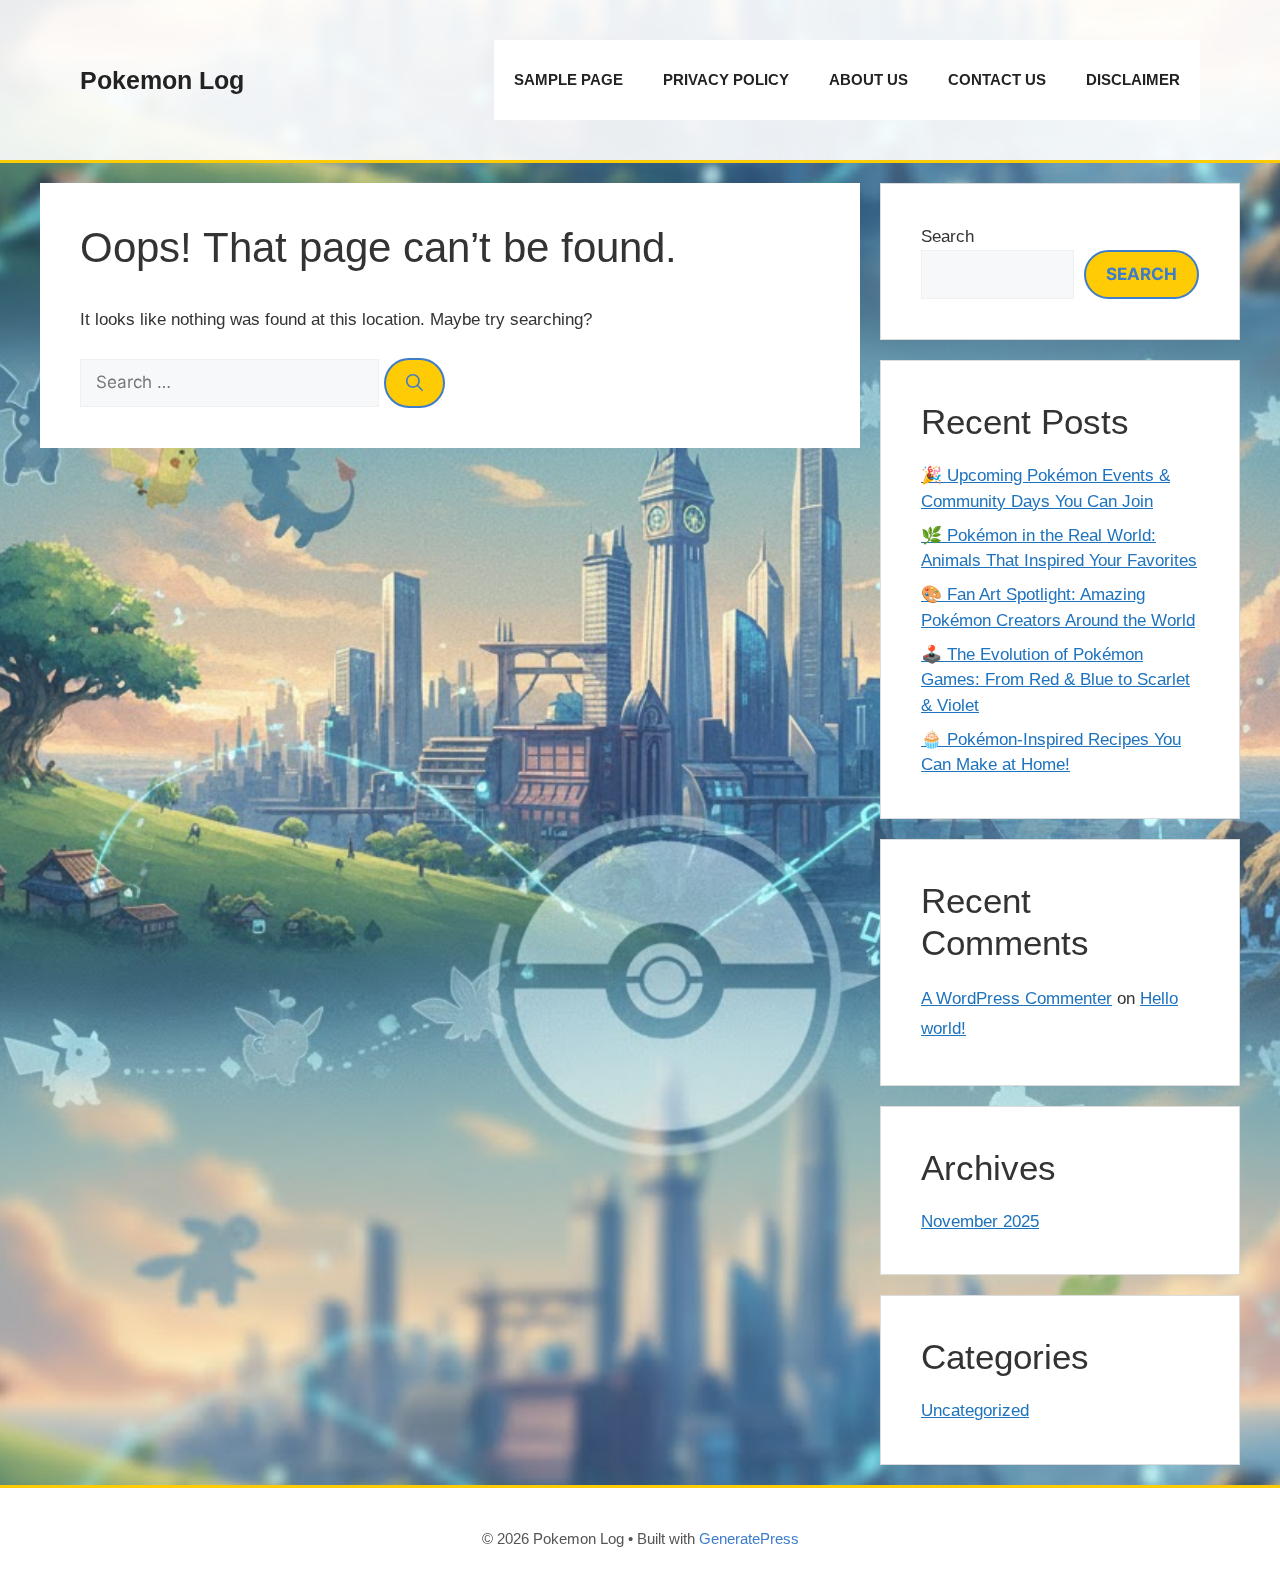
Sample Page (568, 79)
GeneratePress (749, 1538)
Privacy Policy (726, 79)
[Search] (414, 383)
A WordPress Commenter (1016, 998)
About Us (868, 79)
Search (947, 236)
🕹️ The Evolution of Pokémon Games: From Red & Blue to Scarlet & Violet (1055, 680)
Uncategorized (975, 1410)
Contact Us (997, 79)
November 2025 (980, 1221)
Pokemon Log (162, 80)
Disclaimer (1133, 79)
